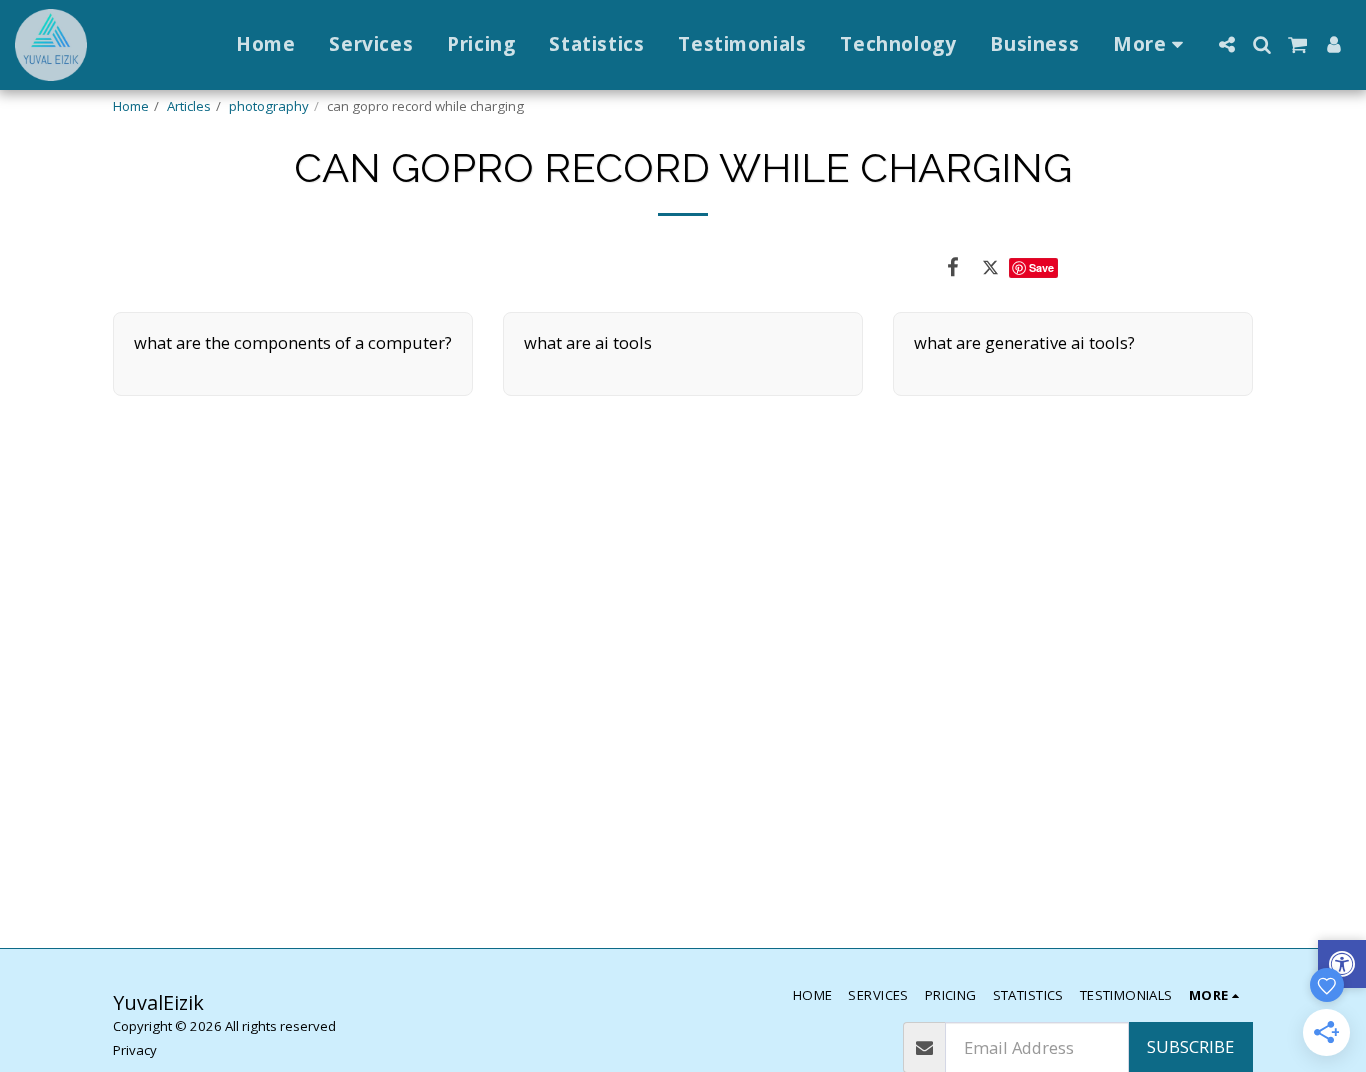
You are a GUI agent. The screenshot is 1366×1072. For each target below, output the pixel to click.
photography (269, 106)
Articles (189, 106)
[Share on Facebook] (952, 266)
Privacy (135, 1050)
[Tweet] (990, 266)
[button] (1226, 44)
